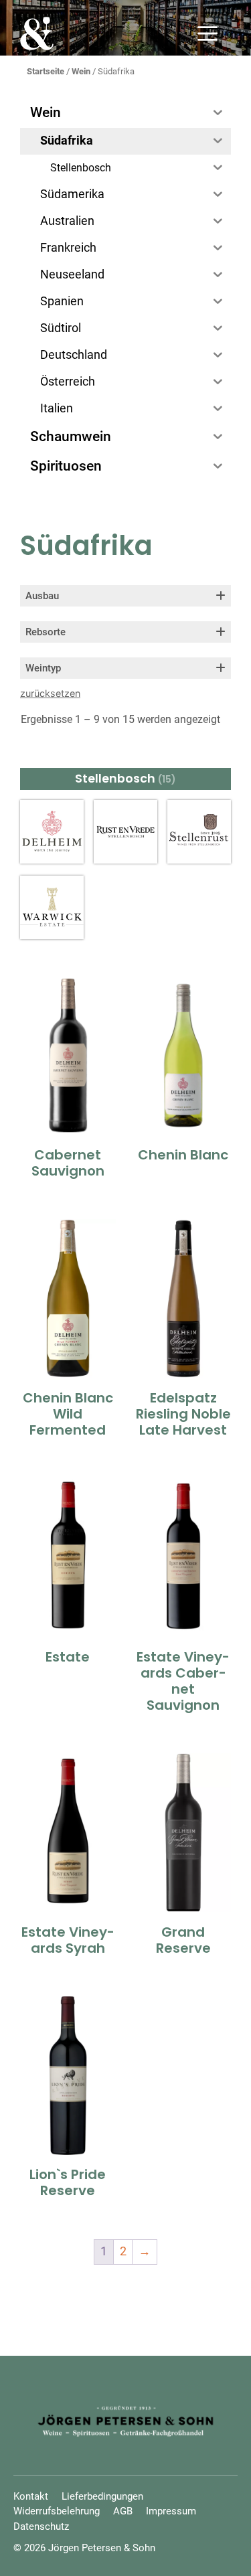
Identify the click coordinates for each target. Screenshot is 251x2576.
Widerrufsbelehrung (57, 2511)
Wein (81, 71)
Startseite (46, 71)
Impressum (171, 2511)
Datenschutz (41, 2526)
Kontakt (31, 2496)
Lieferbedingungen (102, 2496)
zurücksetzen (50, 693)
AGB (123, 2511)
